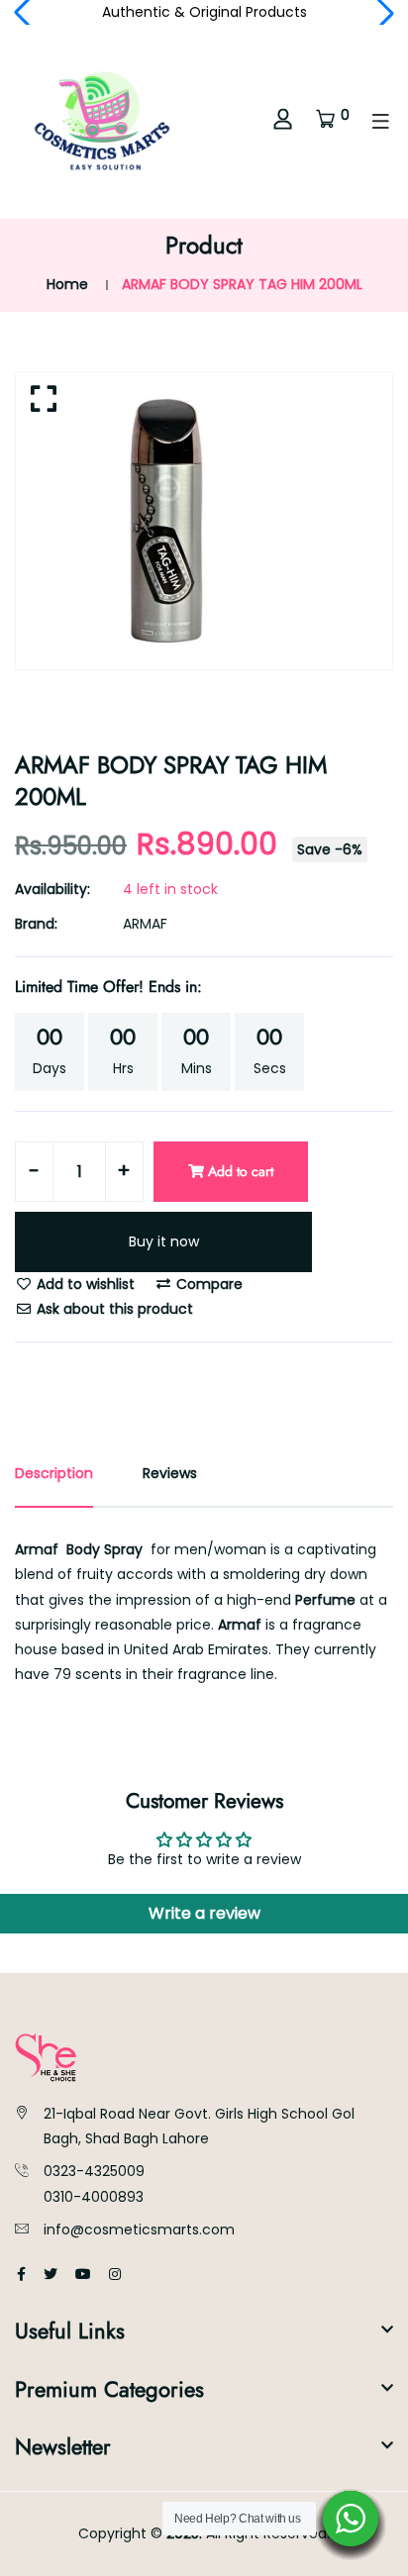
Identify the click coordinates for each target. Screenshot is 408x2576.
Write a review (204, 1913)
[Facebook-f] (21, 2274)
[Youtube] (83, 2274)
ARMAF (145, 924)
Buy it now (164, 1241)
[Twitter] (51, 2274)
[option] (204, 521)
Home (67, 284)
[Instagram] (115, 2274)
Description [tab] (54, 1473)
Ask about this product (113, 1309)
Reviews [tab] (170, 1473)
